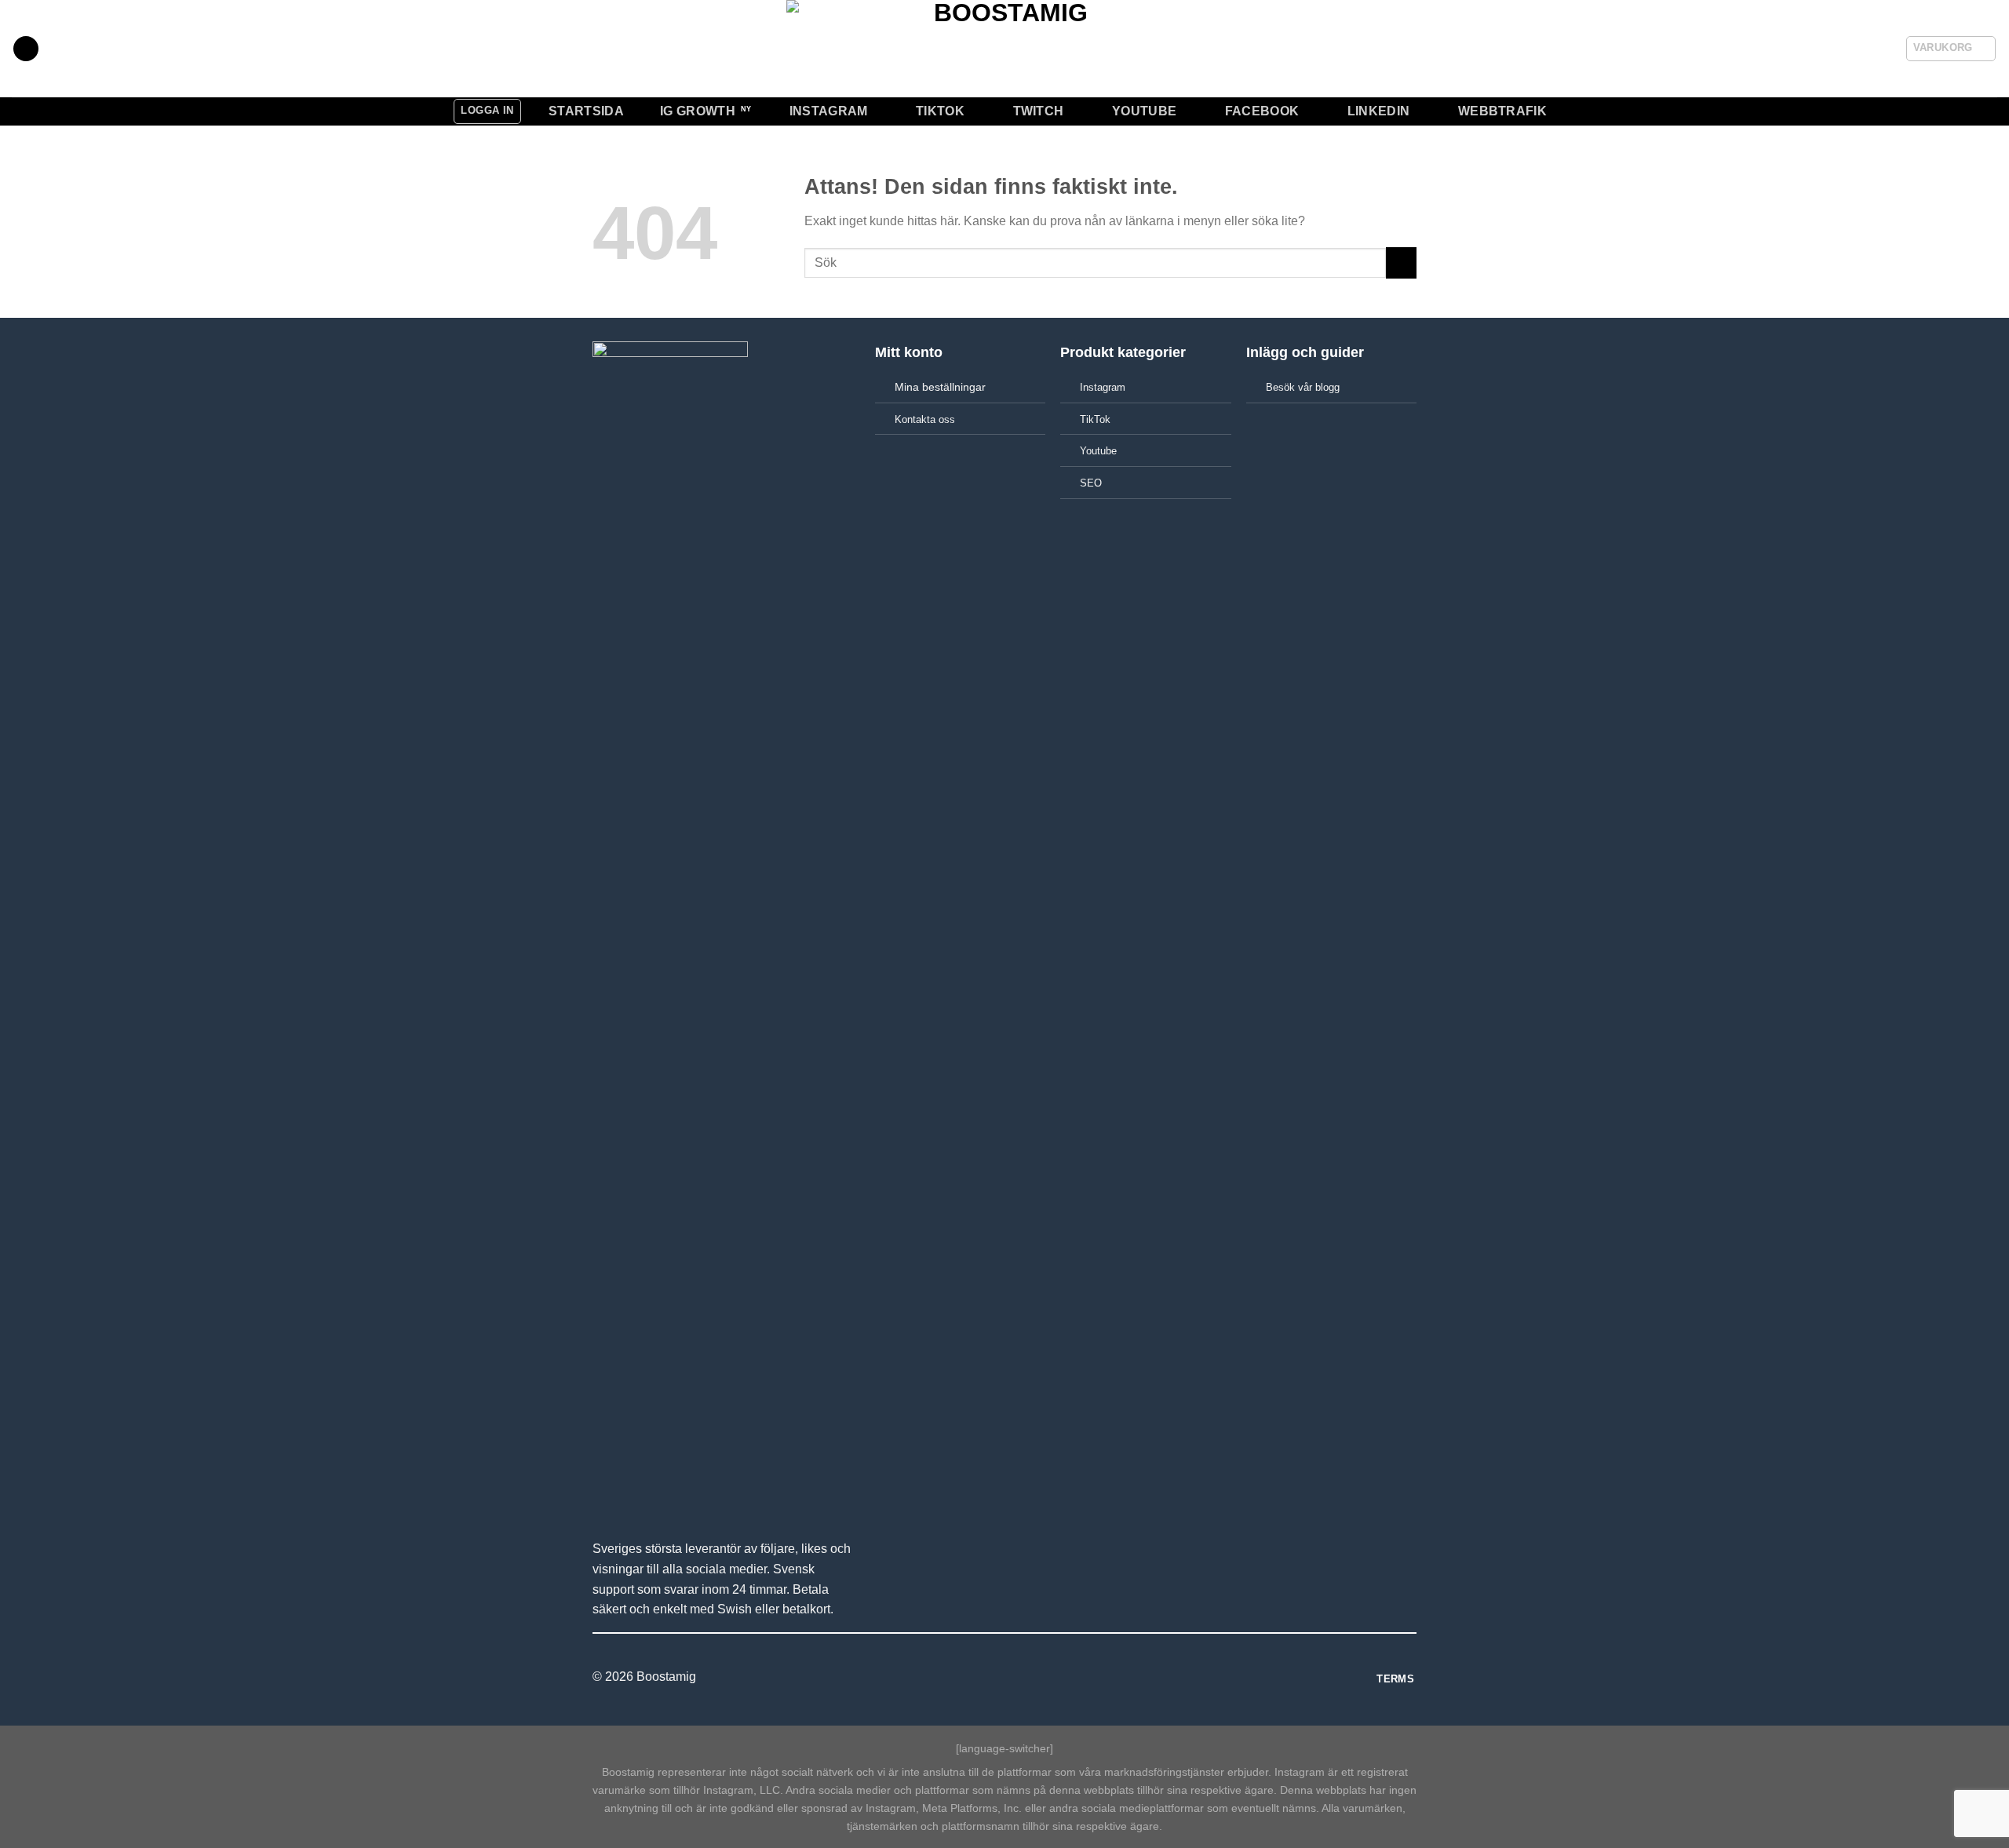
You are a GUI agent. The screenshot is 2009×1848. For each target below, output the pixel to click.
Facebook (1262, 111)
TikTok (940, 111)
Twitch (1039, 111)
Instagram (829, 111)
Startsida (586, 111)
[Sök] (26, 49)
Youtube (1144, 111)
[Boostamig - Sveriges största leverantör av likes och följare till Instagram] (1004, 49)
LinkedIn (1379, 111)
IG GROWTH (698, 111)
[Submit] (1401, 262)
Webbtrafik (1502, 111)
